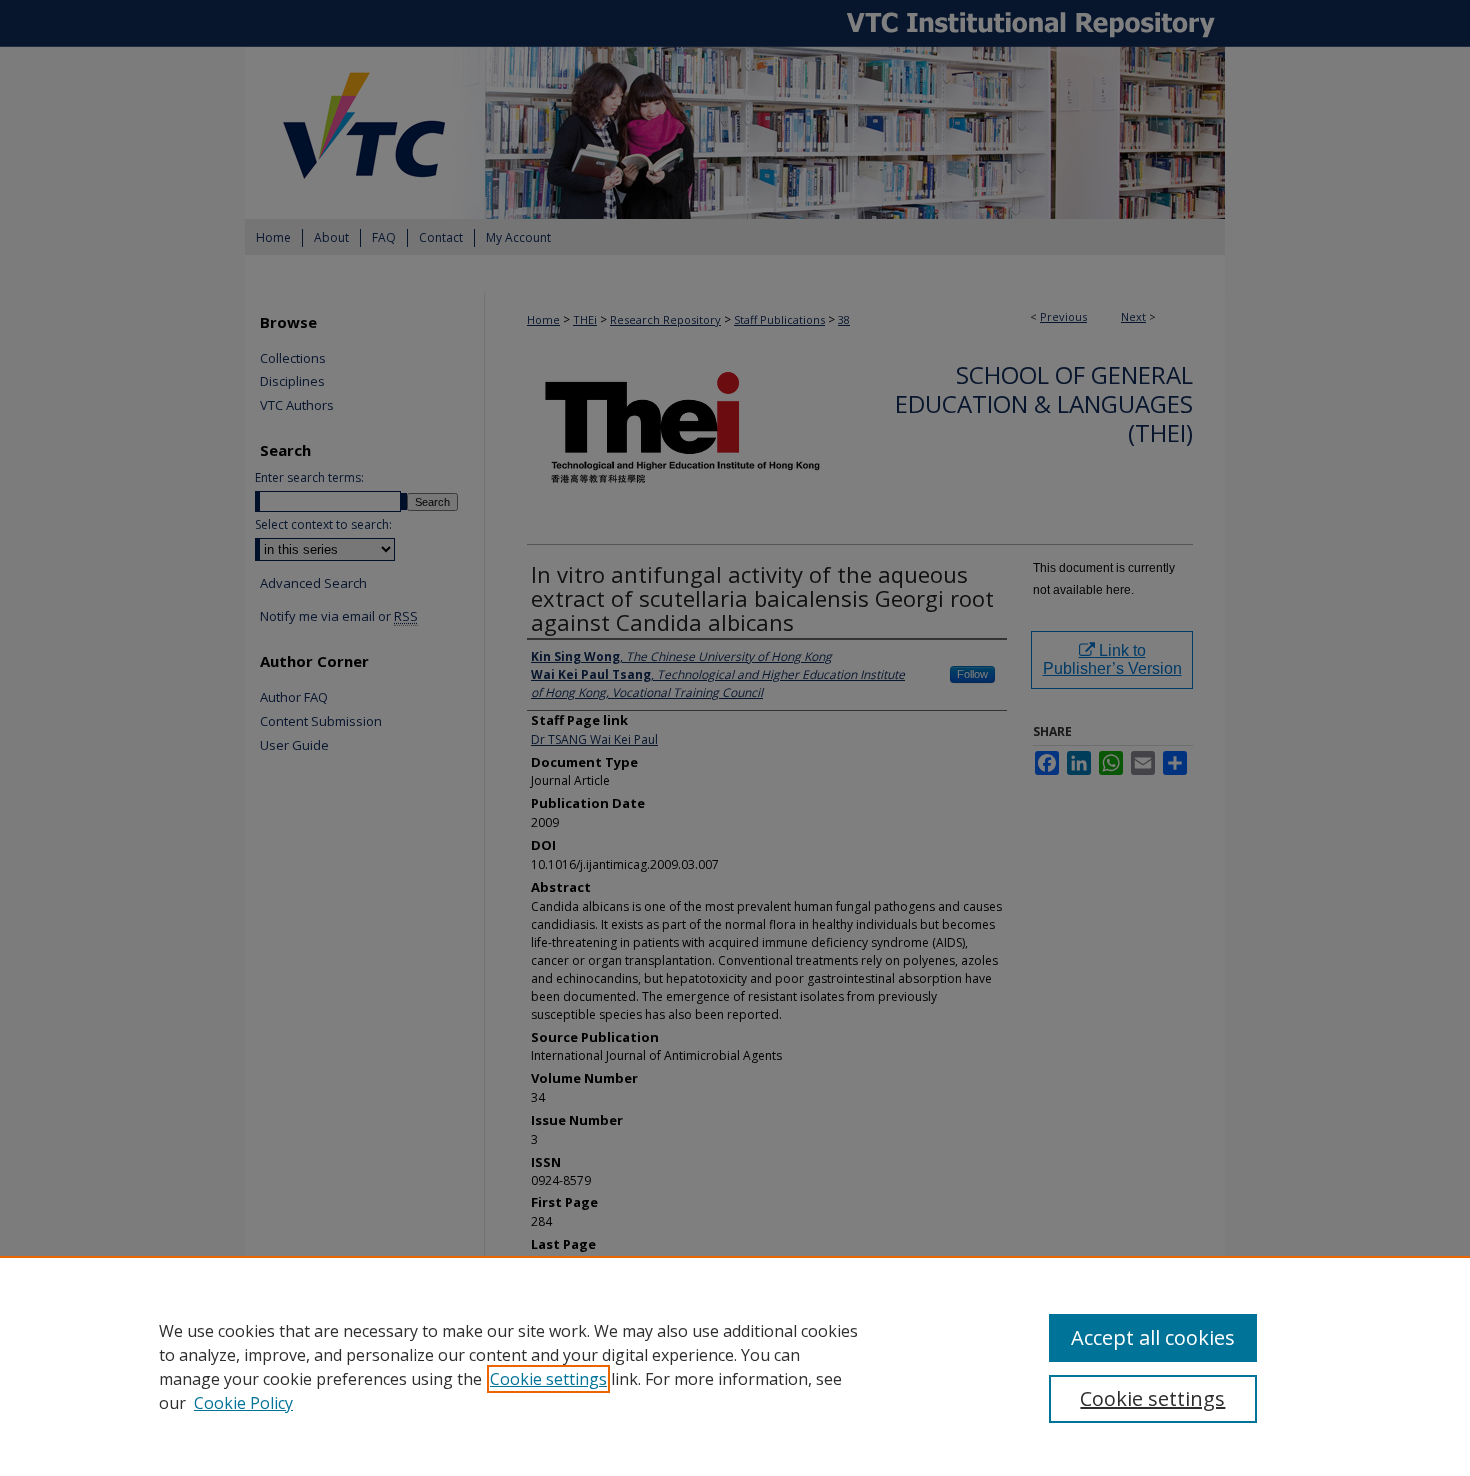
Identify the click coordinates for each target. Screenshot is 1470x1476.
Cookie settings (548, 1379)
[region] (735, 1366)
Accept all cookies (1153, 1337)
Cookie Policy (243, 1403)
